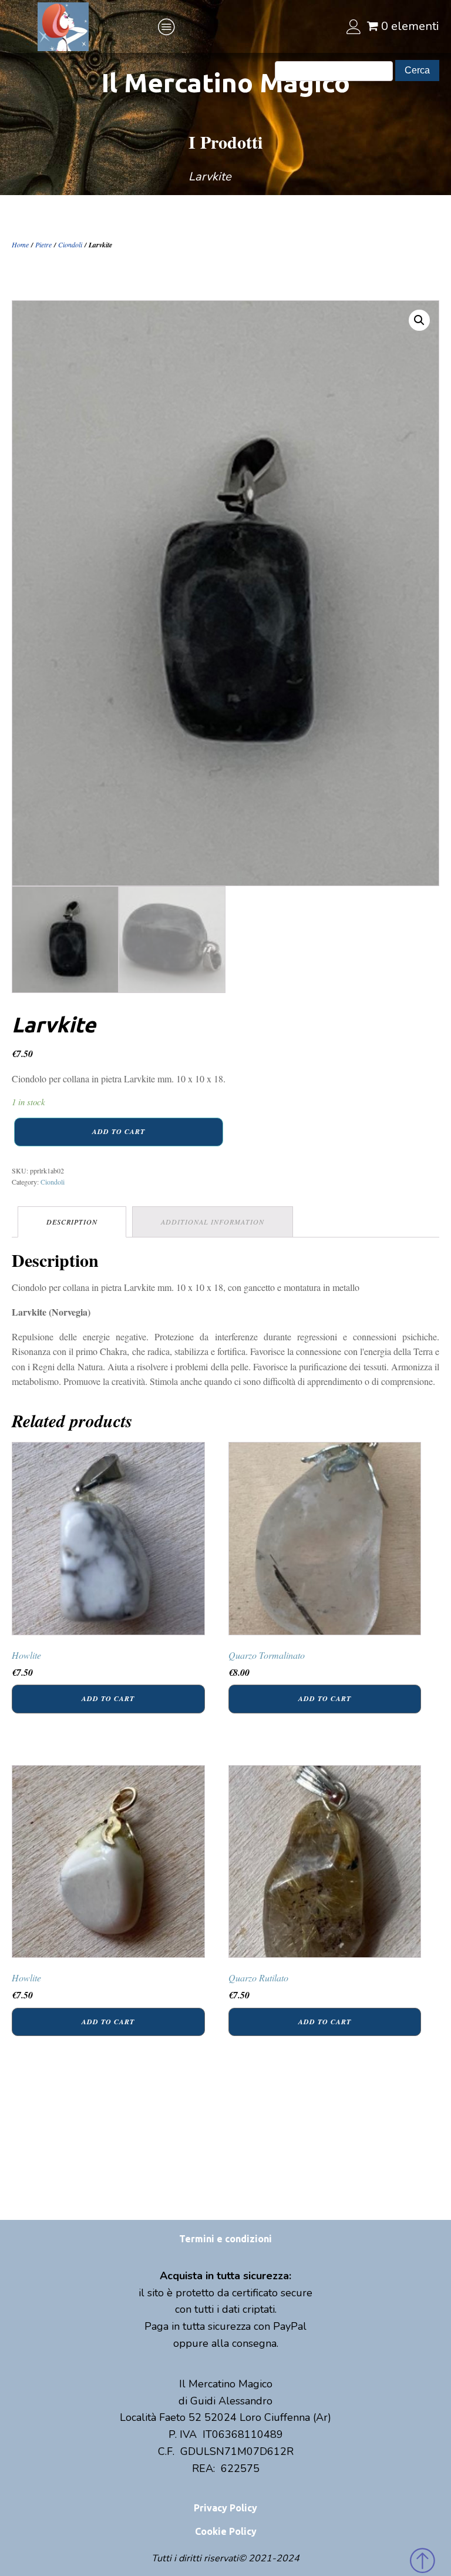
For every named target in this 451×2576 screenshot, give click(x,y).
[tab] (72, 1222)
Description (72, 1222)
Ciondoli (70, 244)
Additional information (213, 1222)
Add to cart (119, 1131)
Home (20, 244)
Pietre (43, 244)
